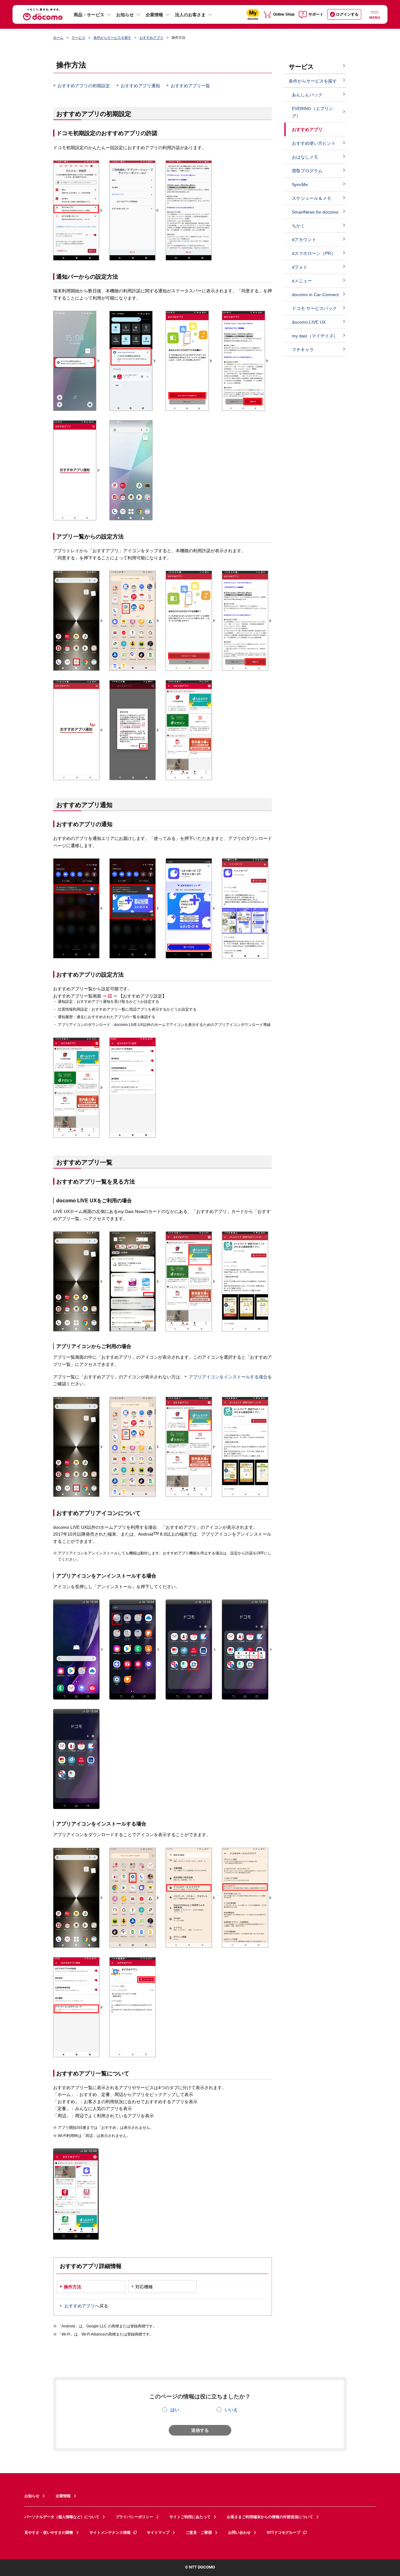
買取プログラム (307, 171)
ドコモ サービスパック (314, 308)
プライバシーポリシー (134, 2517)
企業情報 (154, 15)
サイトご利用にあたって (190, 2517)
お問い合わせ (239, 2533)
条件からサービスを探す (112, 38)
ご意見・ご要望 (199, 2533)
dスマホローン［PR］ (314, 253)
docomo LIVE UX (309, 322)
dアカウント (304, 240)
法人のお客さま (190, 15)
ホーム (58, 38)
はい (175, 2410)
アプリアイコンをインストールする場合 (228, 1377)
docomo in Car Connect (315, 295)
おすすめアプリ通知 (140, 86)
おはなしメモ (305, 157)
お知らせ (125, 15)
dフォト (300, 267)
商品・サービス (89, 15)
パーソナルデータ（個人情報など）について (62, 2517)
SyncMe (300, 184)
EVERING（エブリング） (312, 112)
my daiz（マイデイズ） (315, 336)
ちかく (298, 226)
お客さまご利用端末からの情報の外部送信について (270, 2517)
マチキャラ (303, 350)
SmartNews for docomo (315, 212)
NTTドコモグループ (284, 2533)
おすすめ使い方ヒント (314, 143)
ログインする (347, 14)
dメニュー (302, 281)
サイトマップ (158, 2533)
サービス (78, 38)
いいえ (231, 2410)
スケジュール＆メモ (312, 198)
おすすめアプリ (151, 38)
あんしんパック (307, 95)
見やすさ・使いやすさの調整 (49, 2533)
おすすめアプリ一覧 (190, 86)
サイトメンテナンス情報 (110, 2533)
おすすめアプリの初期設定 (84, 86)
